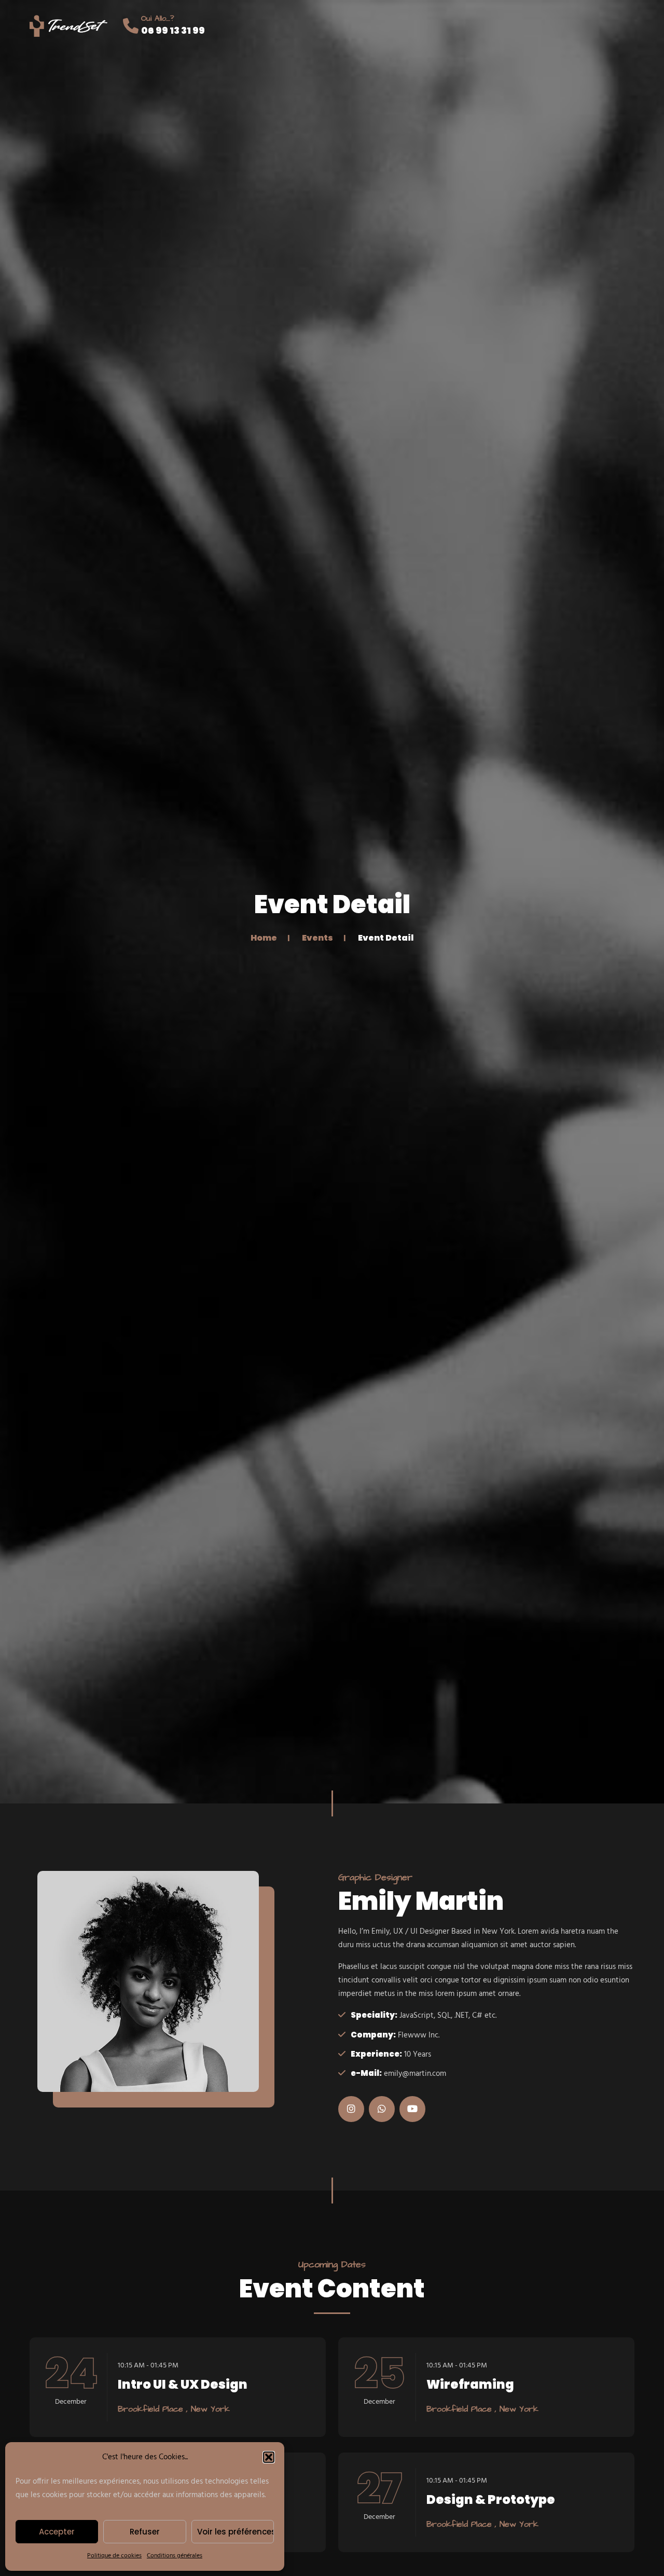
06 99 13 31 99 (173, 30)
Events (317, 937)
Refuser (145, 2532)
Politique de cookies (114, 2556)
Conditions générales (175, 2556)
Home (264, 937)
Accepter (57, 2532)
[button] (269, 2457)
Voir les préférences (236, 2532)
